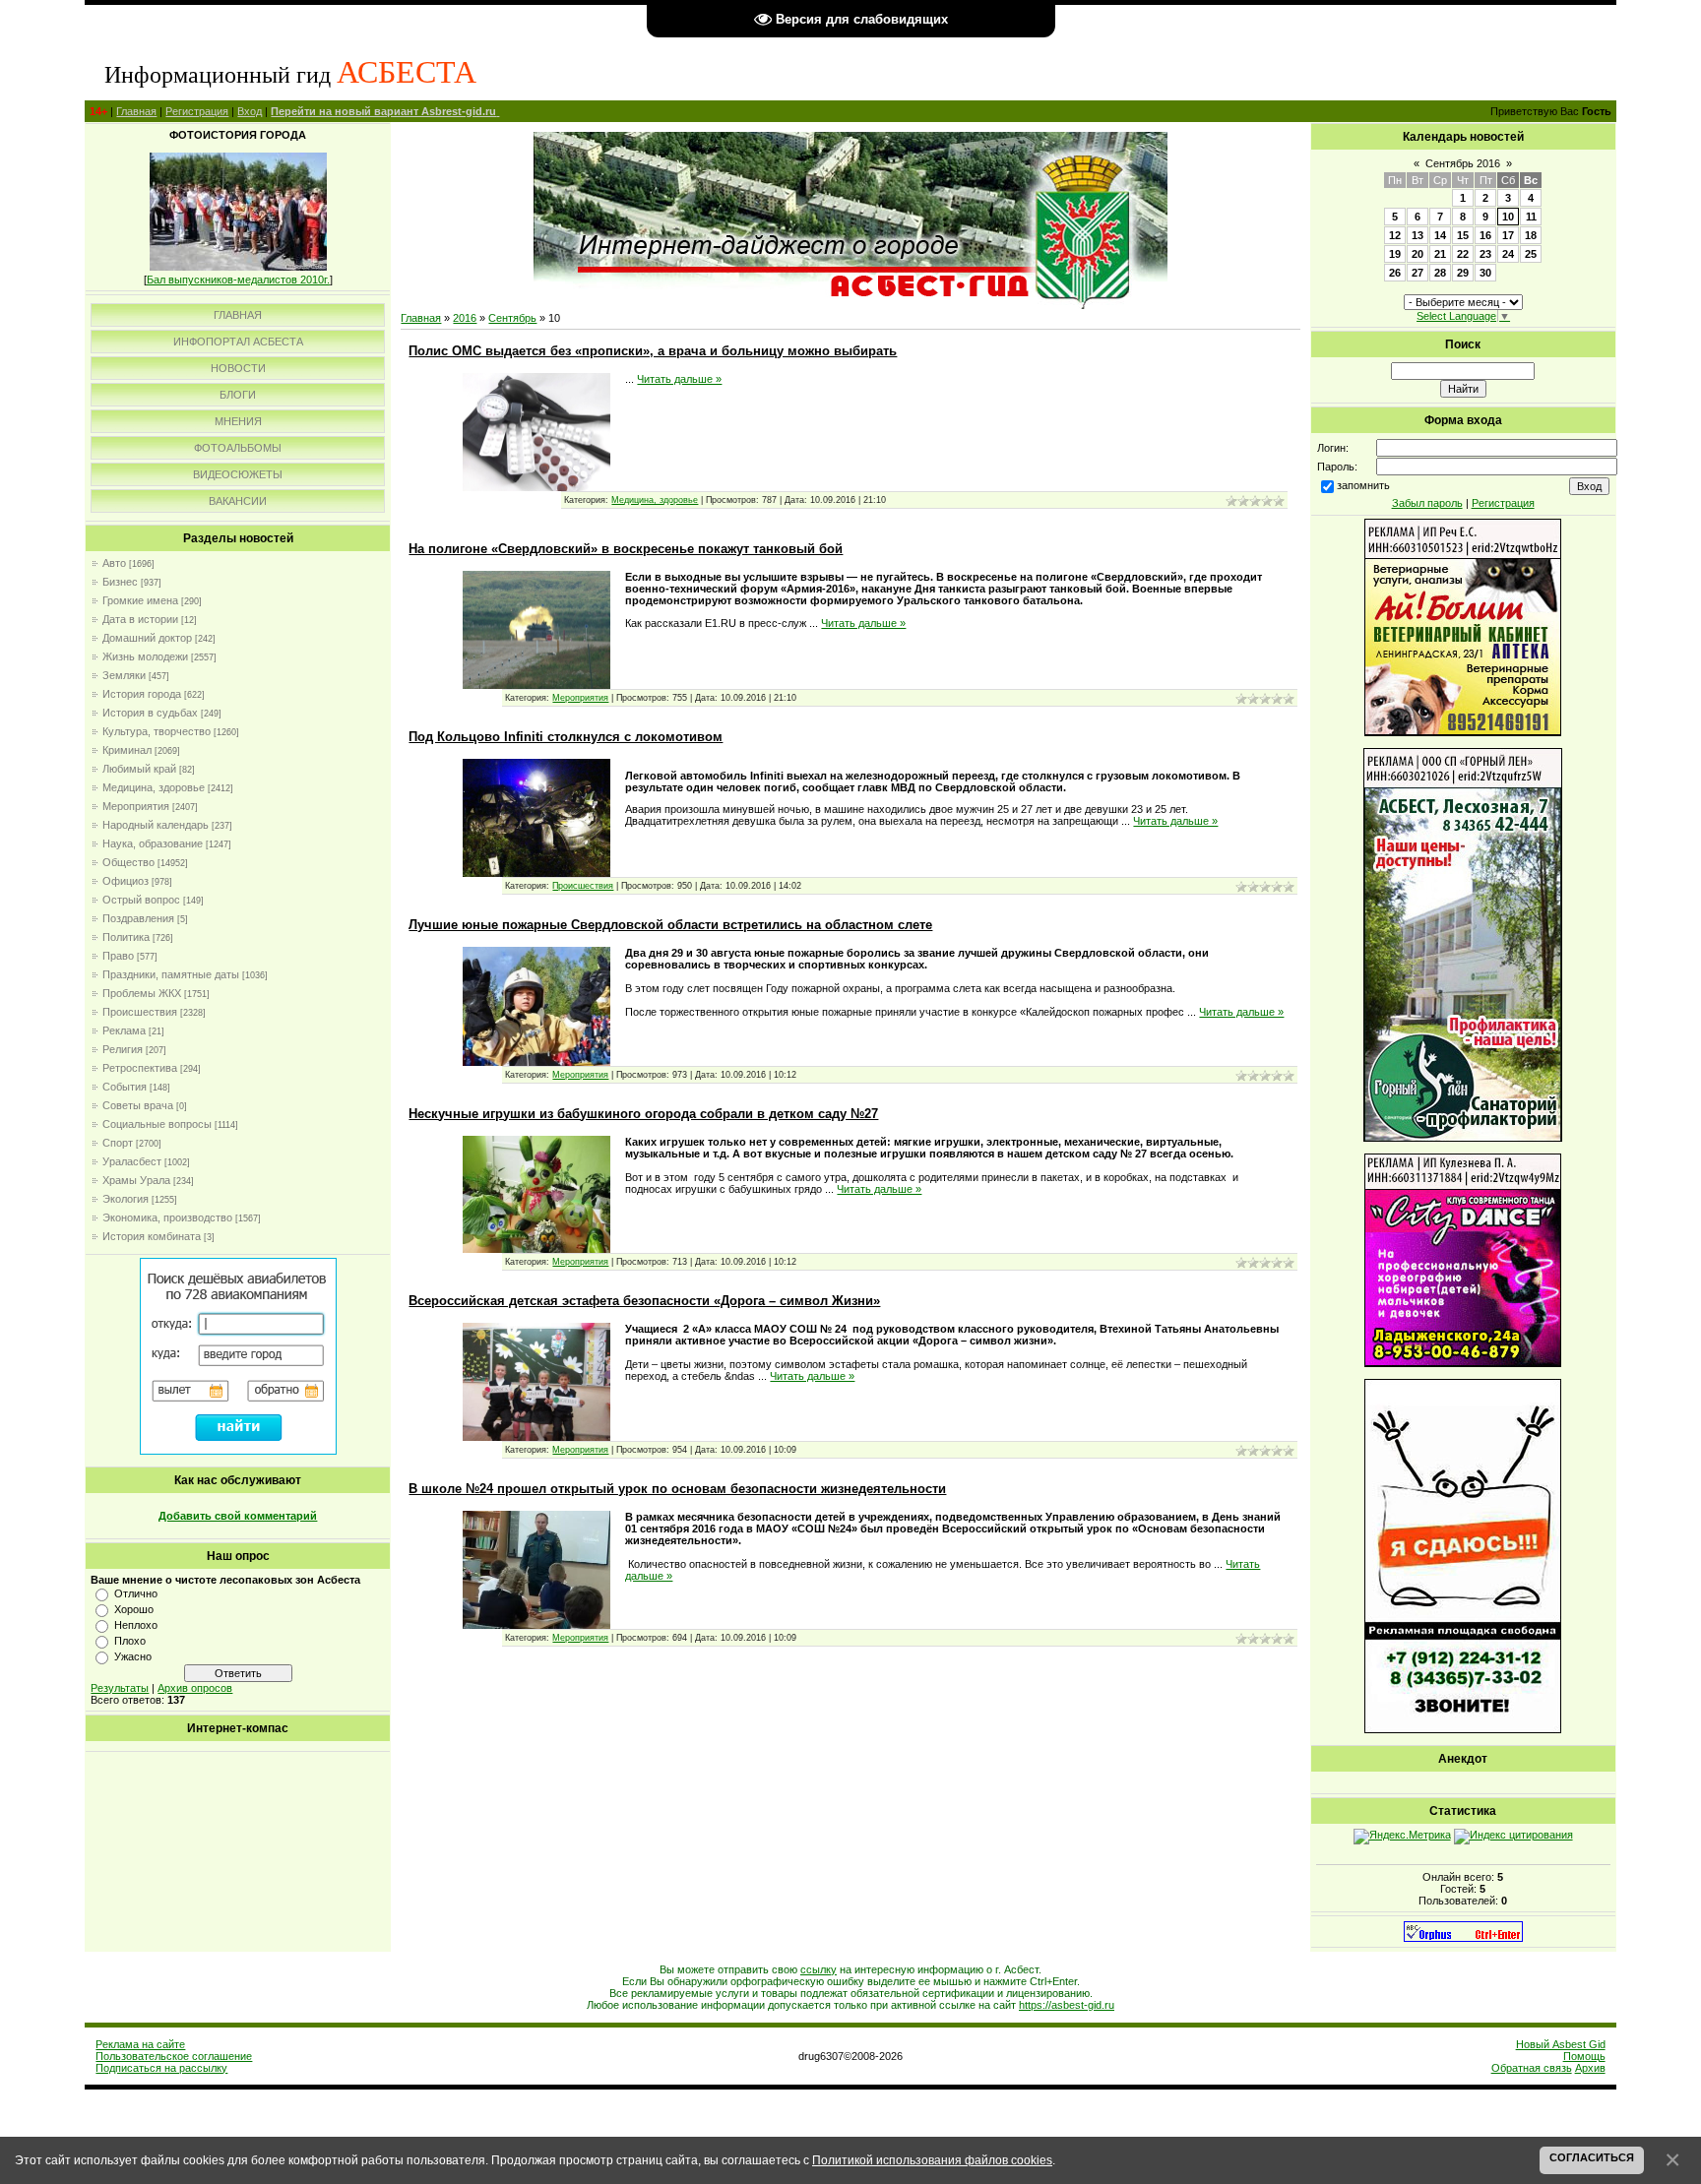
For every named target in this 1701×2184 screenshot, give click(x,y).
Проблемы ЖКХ (142, 993)
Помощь (1584, 2056)
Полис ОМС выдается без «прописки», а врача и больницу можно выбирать (653, 351)
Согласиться (1592, 2157)
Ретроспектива (140, 1068)
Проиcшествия (140, 1012)
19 (1395, 254)
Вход (250, 111)
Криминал (127, 750)
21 (1440, 254)
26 (1395, 273)
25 (1531, 254)
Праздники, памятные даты (171, 974)
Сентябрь (512, 318)
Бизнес (120, 582)
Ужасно (133, 1656)
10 (1508, 217)
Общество (128, 862)
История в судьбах (150, 713)
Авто (114, 563)
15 (1463, 235)
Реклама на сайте (140, 2044)
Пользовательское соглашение (174, 2056)
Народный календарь (156, 825)
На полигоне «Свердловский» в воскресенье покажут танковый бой (626, 549)
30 (1485, 273)
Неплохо (136, 1625)
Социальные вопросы (157, 1124)
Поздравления (138, 918)
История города (142, 694)
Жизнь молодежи (145, 656)
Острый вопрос (141, 900)
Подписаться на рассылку (161, 2068)
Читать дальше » (679, 379)
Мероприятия (136, 806)
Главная (136, 111)
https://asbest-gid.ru (1067, 2005)
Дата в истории (140, 619)
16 (1485, 235)
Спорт (118, 1143)
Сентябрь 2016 (1463, 163)
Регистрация (197, 111)
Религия (123, 1049)
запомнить (1363, 485)
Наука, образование (153, 843)
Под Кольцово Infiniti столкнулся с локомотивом (566, 737)
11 (1531, 217)
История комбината (152, 1236)
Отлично (136, 1593)
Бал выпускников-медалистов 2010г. (238, 280)
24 (1508, 254)
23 (1485, 254)
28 (1440, 273)
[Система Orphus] (1463, 1938)
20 (1417, 254)
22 (1463, 254)
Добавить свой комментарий (238, 1516)
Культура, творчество (157, 731)
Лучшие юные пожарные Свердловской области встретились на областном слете (670, 925)
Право (118, 956)
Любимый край (139, 769)
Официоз (126, 881)
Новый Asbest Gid (1561, 2044)
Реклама (124, 1030)
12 (1395, 235)
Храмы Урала (136, 1180)
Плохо (130, 1641)
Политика (126, 937)
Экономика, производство (167, 1217)
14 (1440, 235)
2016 (465, 318)
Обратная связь (1532, 2068)
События (125, 1087)
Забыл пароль (1427, 503)
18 (1531, 235)
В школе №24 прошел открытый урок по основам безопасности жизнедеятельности (677, 1489)
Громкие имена (140, 600)
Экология (126, 1199)
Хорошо (134, 1609)
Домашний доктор (147, 638)
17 (1508, 235)
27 (1417, 273)
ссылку (819, 1969)
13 (1417, 235)
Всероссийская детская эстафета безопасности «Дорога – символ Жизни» (644, 1301)
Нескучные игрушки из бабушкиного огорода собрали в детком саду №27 (643, 1114)
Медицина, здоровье (154, 787)
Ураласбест (132, 1161)
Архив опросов (195, 1688)
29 (1463, 273)
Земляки (124, 675)
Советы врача (138, 1105)
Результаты (120, 1688)
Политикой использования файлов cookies (932, 2160)
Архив (1590, 2068)
